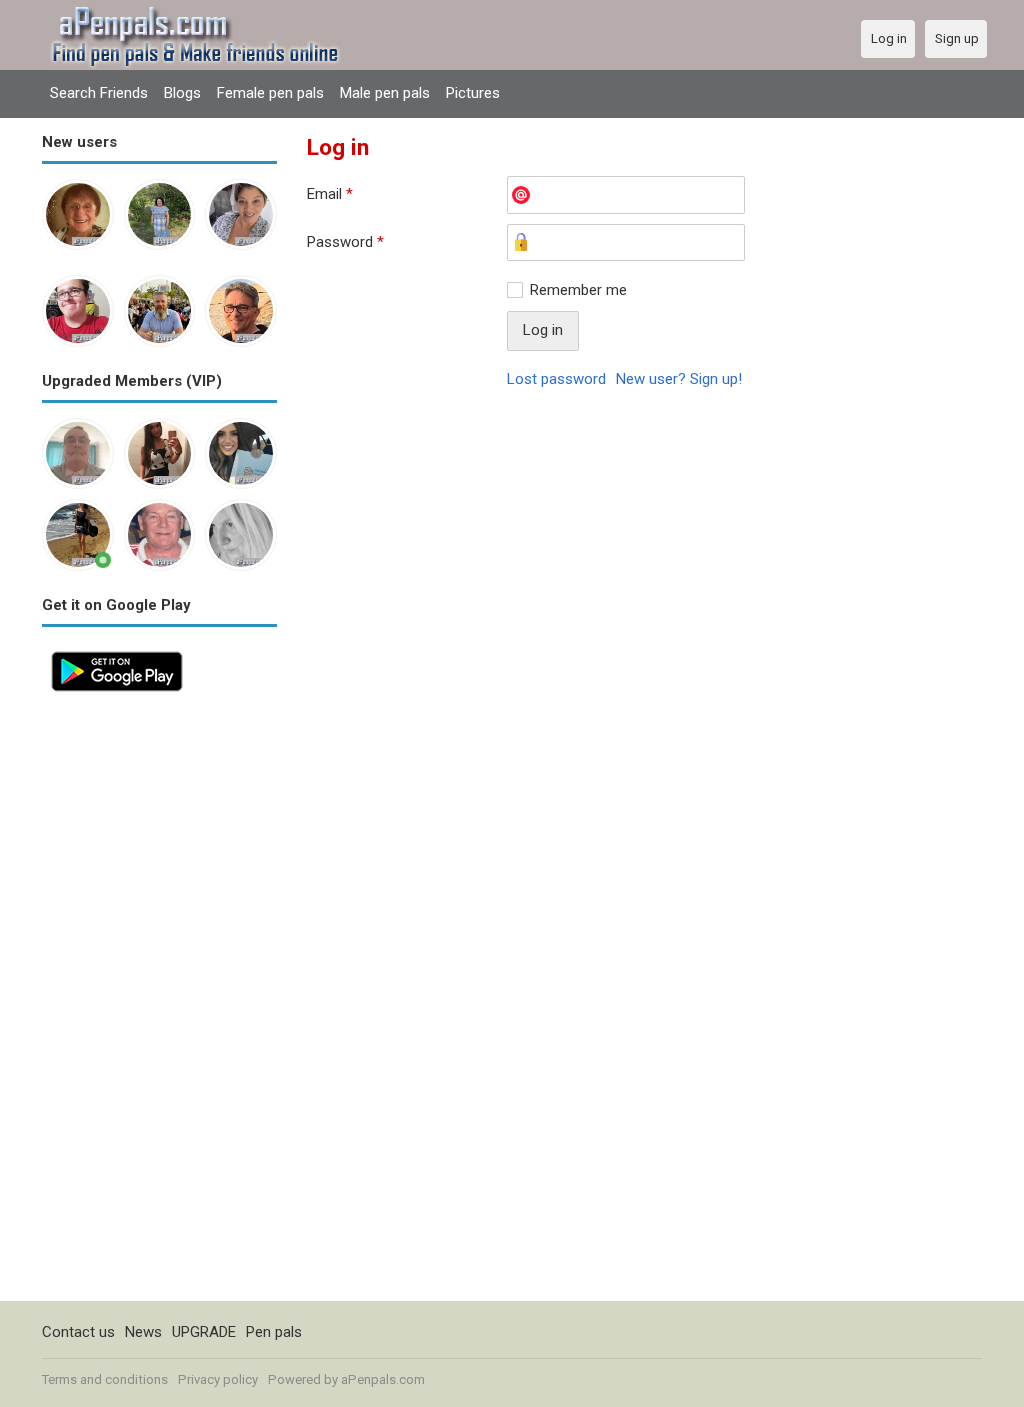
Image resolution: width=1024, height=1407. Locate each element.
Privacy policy (218, 1379)
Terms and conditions (105, 1379)
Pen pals (274, 1332)
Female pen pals (270, 93)
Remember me (578, 290)
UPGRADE (204, 1332)
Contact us (78, 1332)
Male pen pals (385, 93)
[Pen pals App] (117, 653)
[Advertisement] (159, 1001)
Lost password (556, 379)
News (143, 1332)
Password (345, 242)
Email (330, 194)
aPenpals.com (383, 1379)
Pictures (473, 93)
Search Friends (99, 93)
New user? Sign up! (679, 379)
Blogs (182, 93)
